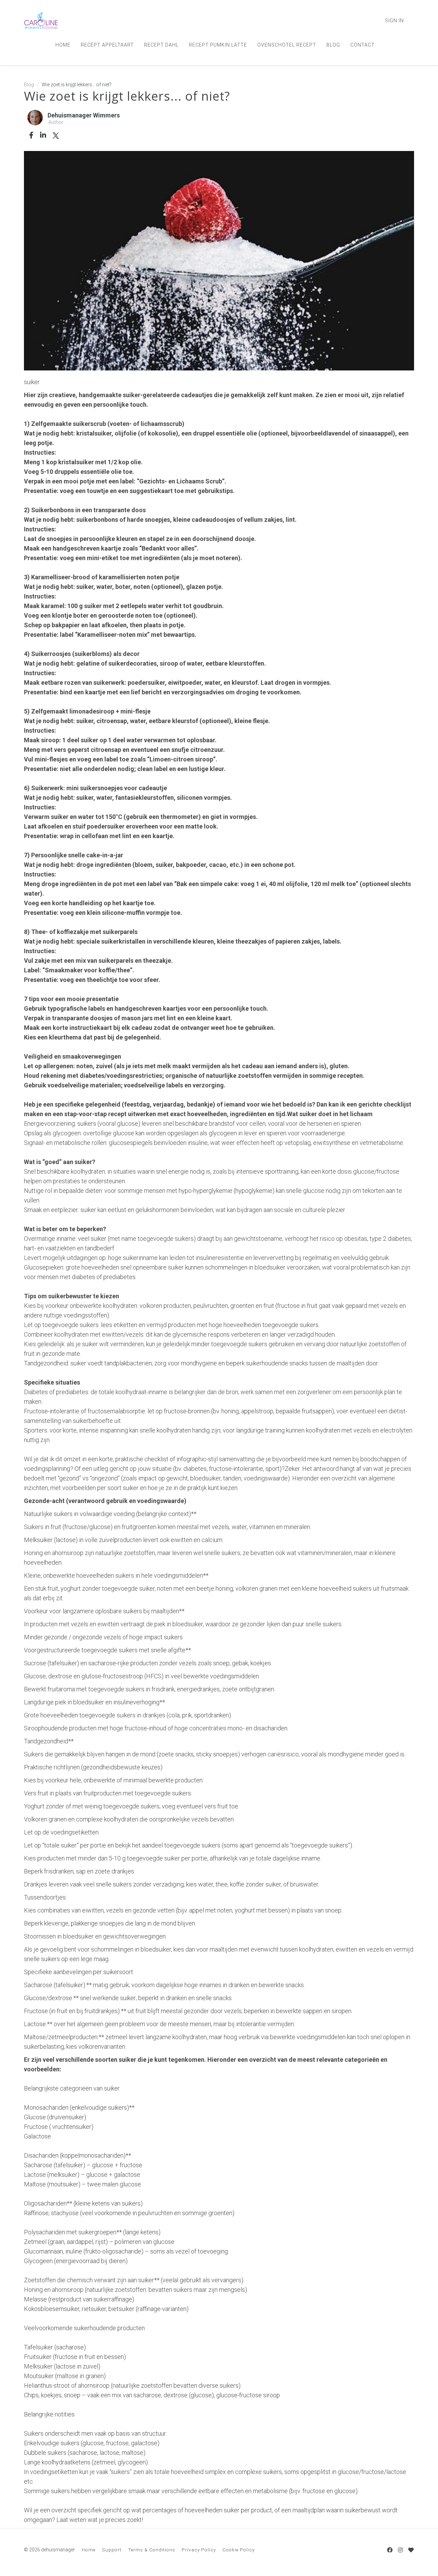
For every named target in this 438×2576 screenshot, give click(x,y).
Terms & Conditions (152, 2550)
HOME (63, 45)
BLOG (333, 45)
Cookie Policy (239, 2550)
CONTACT (363, 45)
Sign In (394, 21)
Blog (29, 85)
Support (112, 2550)
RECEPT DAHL (161, 45)
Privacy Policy (199, 2550)
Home (89, 2550)
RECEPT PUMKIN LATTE (218, 45)
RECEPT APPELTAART (107, 45)
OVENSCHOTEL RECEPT (287, 45)
